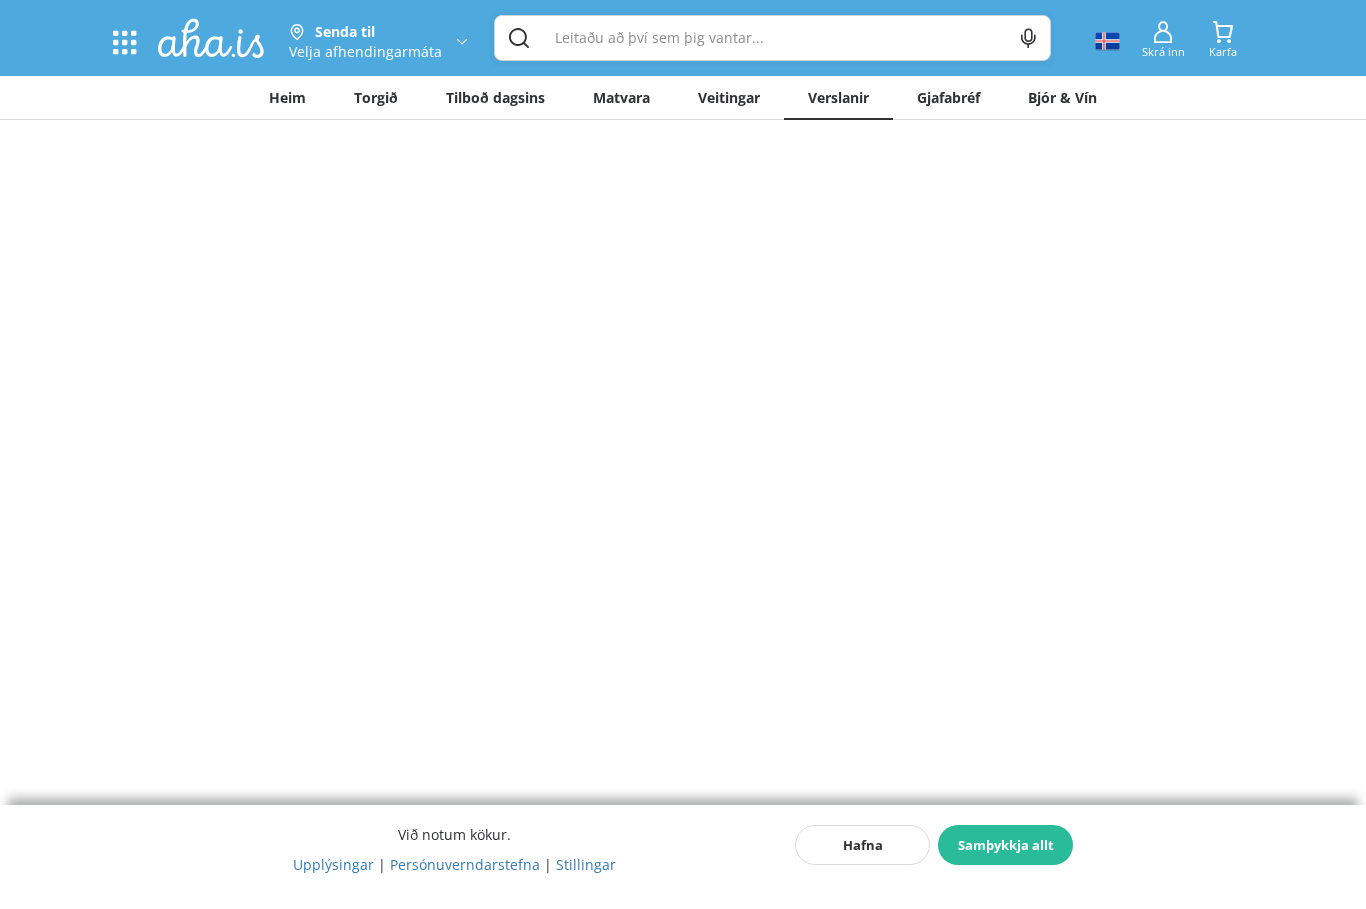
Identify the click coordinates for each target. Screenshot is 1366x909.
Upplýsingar (333, 864)
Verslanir (838, 97)
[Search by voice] (1028, 38)
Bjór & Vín (1062, 97)
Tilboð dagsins (495, 97)
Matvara (621, 97)
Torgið (376, 97)
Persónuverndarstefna (465, 864)
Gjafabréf (948, 97)
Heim (287, 97)
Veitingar (729, 97)
